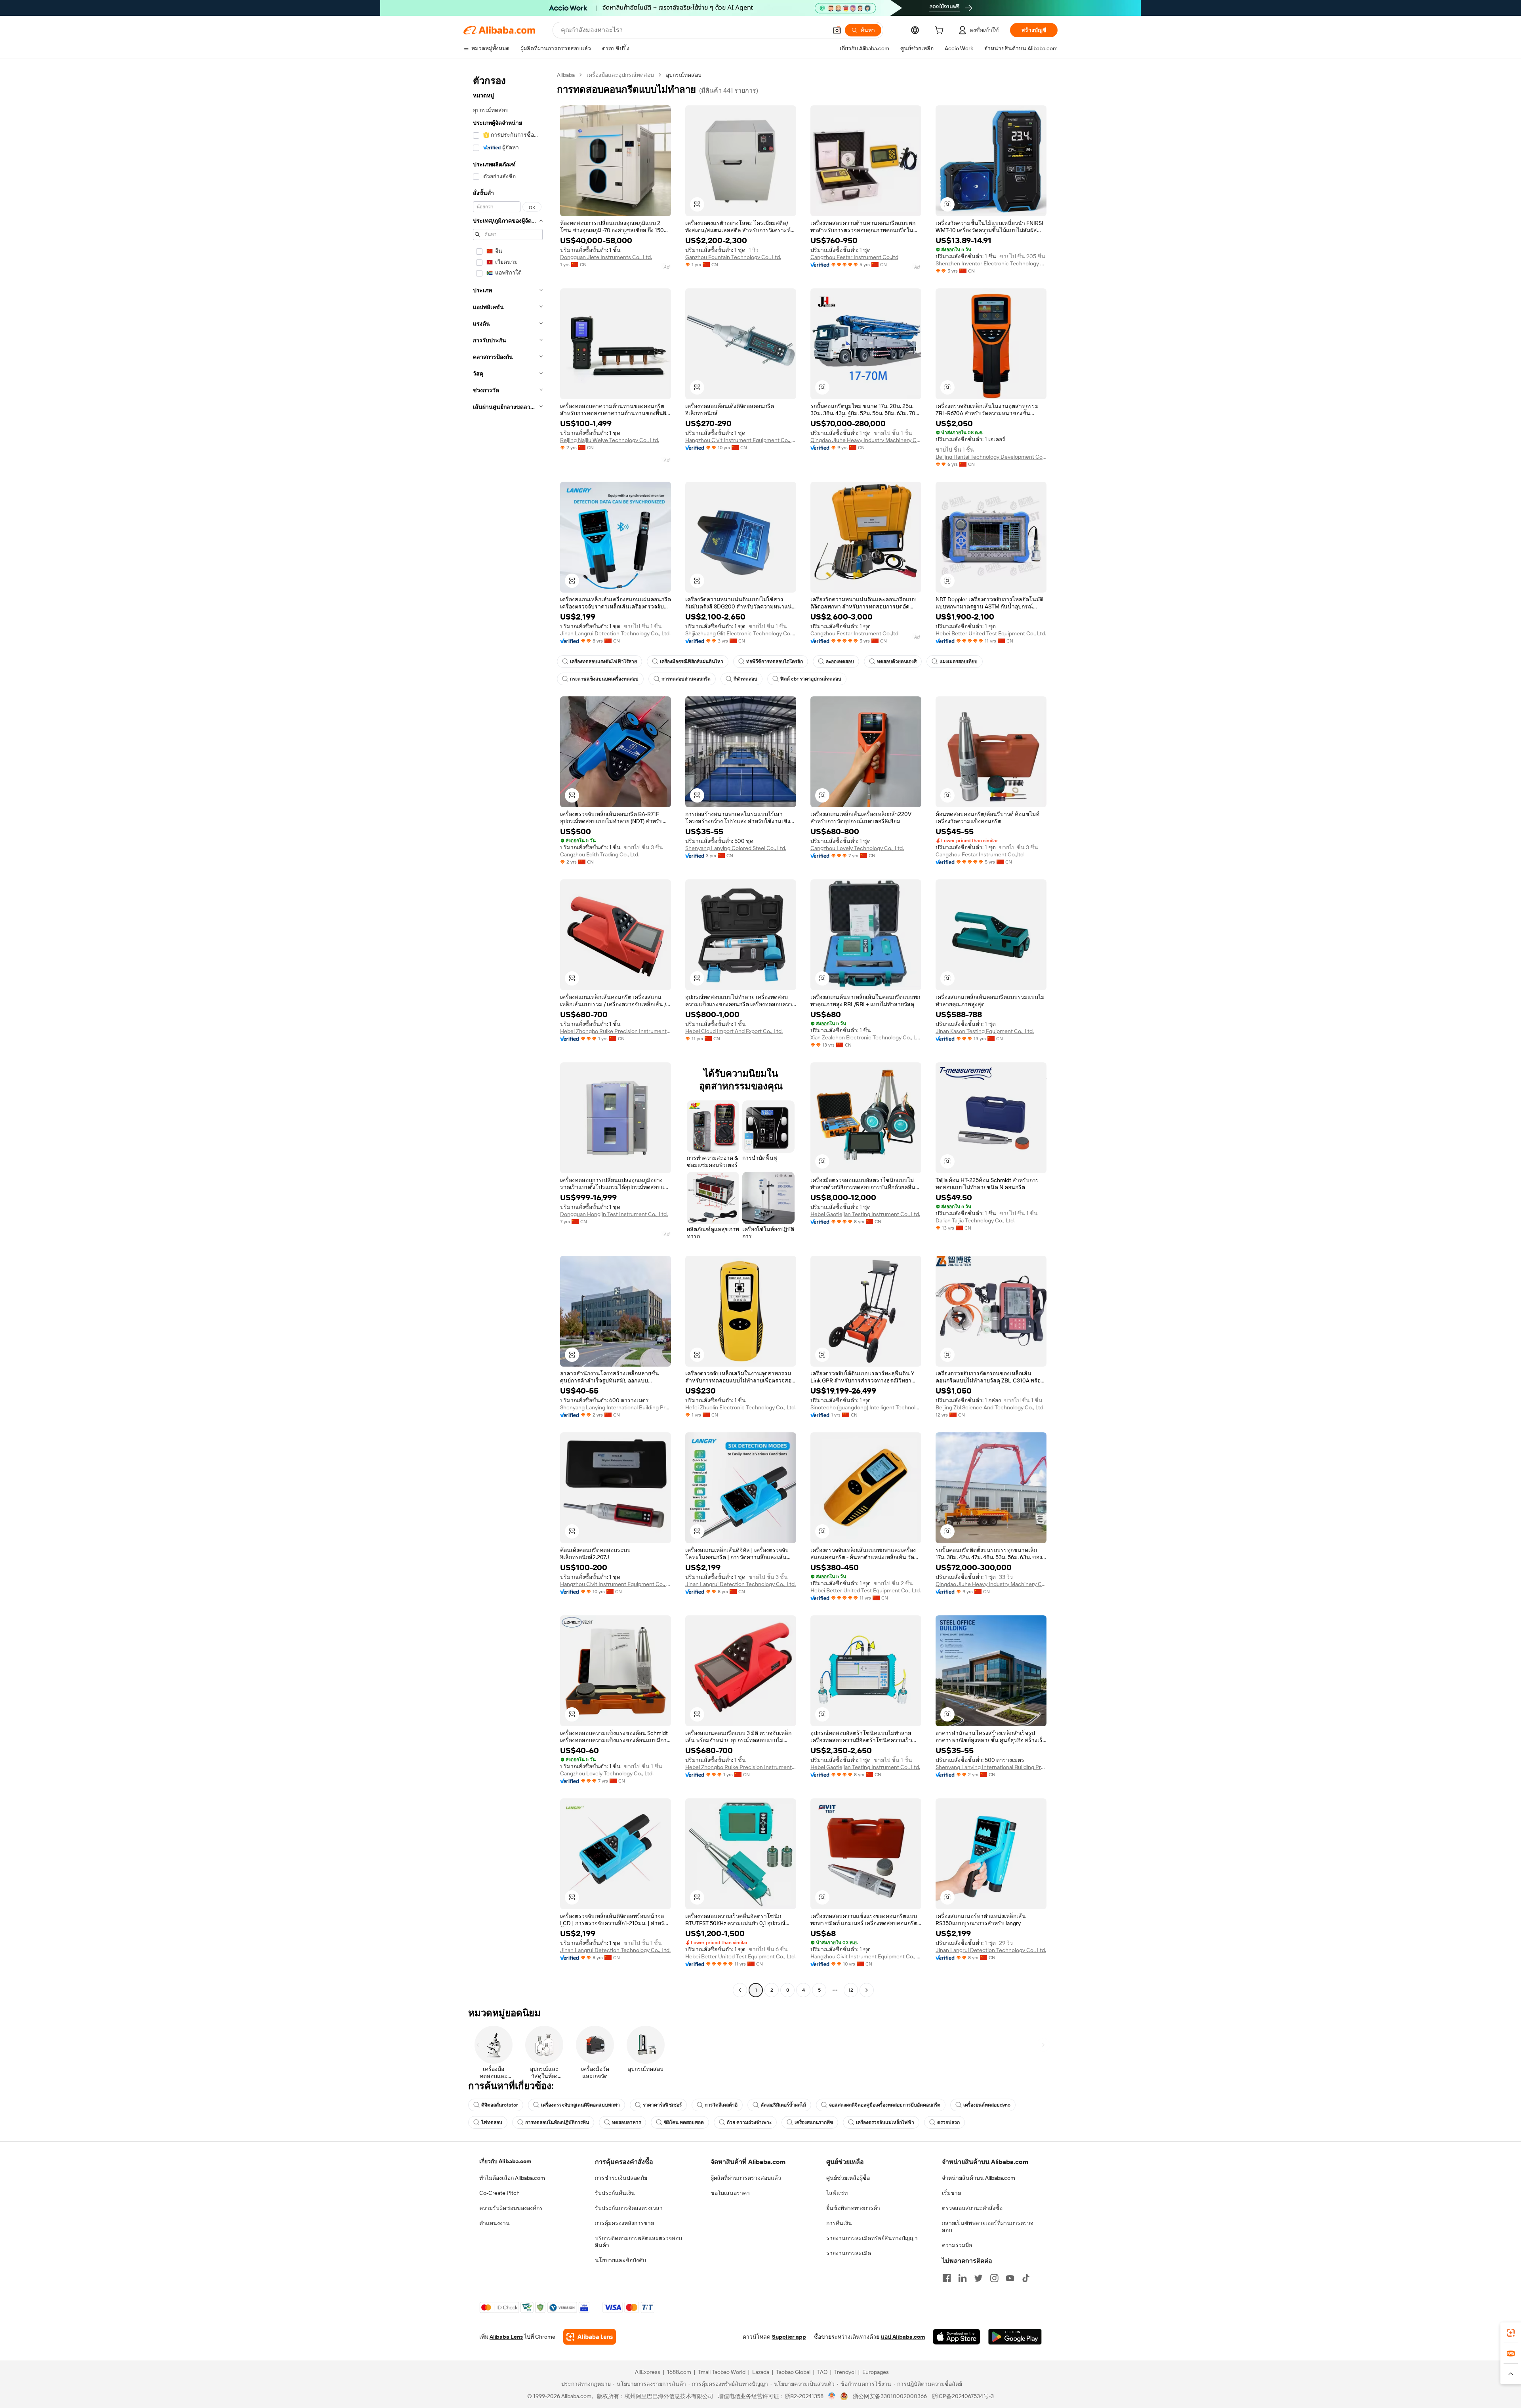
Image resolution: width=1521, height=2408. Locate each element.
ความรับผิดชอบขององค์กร (511, 2208)
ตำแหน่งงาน (495, 2223)
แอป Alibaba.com (903, 2337)
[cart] (941, 31)
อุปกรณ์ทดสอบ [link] (684, 75)
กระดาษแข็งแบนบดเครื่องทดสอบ (604, 679)
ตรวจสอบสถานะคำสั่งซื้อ (972, 2208)
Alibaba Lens (506, 2337)
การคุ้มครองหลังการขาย (624, 2223)
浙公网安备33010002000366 (890, 2396)
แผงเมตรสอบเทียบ (959, 662)
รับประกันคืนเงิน (615, 2193)
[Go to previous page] (740, 1990)
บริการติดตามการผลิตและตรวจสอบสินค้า (639, 2242)
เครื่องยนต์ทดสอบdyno (987, 2105)
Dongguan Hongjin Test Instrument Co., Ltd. (614, 1214)
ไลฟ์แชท (837, 2193)
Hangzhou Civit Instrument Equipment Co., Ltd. (741, 440)
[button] (837, 30)
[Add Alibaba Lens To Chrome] (590, 2337)
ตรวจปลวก (948, 2122)
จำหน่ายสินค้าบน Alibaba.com (979, 2178)
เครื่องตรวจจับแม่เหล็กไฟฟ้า (885, 2122)
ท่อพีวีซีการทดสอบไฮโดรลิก (775, 662)
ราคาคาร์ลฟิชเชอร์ (662, 2105)
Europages (876, 2372)
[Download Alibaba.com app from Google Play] (1015, 2337)
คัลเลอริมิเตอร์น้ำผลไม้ (783, 2105)
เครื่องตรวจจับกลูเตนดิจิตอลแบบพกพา (580, 2105)
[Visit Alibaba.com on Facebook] (947, 2278)
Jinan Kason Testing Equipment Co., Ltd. (985, 1031)
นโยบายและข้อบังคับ (620, 2260)
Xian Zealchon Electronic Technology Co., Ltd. (866, 1037)
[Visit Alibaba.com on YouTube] (1010, 2278)
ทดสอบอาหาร (626, 2122)
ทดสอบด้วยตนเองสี (897, 662)
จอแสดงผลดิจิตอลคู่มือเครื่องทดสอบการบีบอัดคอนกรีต (885, 2105)
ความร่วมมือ (957, 2245)
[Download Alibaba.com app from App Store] (957, 2337)
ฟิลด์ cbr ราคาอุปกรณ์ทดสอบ (811, 679)
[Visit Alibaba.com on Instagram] (994, 2278)
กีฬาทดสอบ (745, 679)
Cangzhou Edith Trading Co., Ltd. (600, 854)
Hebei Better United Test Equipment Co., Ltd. (991, 633)
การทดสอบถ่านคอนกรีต (686, 679)
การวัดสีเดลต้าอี (721, 2105)
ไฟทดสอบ (492, 2122)
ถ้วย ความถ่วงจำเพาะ (749, 2122)
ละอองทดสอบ (840, 662)
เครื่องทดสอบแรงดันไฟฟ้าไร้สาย (603, 662)
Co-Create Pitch (499, 2193)
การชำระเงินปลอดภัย (621, 2178)
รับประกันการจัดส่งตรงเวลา (629, 2208)
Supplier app (789, 2337)
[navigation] (508, 1033)
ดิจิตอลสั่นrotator (500, 2105)
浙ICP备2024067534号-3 (963, 2396)
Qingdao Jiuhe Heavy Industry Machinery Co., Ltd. (866, 440)
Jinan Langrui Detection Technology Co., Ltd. (615, 633)
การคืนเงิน (839, 2223)
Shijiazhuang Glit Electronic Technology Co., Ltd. (741, 633)
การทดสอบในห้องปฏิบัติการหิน (557, 2122)
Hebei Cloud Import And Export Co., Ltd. (734, 1031)
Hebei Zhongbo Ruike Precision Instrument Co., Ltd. (616, 1031)
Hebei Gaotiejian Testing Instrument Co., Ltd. (865, 1214)
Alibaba (566, 75)
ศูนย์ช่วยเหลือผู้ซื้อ (848, 2178)
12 (851, 1990)
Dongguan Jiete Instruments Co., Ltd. (606, 257)
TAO (822, 2372)
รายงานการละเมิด (849, 2253)
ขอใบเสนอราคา (730, 2193)
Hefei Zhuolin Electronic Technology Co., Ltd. (740, 1407)
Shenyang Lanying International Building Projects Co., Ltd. (616, 1407)
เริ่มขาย (951, 2193)
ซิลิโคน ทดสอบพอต (684, 2122)
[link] (1511, 2333)
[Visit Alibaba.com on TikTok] (1026, 2278)
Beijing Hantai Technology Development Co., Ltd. (991, 457)
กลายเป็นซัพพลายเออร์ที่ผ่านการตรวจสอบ (988, 2227)
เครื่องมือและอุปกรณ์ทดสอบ (620, 75)
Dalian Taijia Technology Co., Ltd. (975, 1220)
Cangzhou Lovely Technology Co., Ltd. (857, 848)
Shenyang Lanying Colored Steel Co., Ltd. (736, 848)
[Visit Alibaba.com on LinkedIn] (963, 2278)
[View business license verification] (832, 2396)
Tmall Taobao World (722, 2372)
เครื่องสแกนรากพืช (814, 2122)
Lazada (761, 2372)
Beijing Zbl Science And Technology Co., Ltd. (990, 1407)
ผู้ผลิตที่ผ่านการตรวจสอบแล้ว (746, 2178)
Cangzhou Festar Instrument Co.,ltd (854, 257)
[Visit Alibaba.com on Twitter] (978, 2278)
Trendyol (845, 2372)
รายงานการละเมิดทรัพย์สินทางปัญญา (872, 2238)
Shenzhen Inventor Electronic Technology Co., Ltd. (991, 263)
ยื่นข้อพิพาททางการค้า (853, 2208)
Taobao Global (793, 2372)
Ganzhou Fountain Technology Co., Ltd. (733, 257)
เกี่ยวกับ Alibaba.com (505, 2161)
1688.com (679, 2372)
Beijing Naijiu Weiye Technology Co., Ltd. (610, 440)
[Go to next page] (867, 1990)
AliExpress (648, 2372)
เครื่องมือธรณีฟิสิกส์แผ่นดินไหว (692, 662)
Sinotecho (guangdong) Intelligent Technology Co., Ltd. (866, 1407)
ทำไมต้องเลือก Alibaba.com (512, 2178)
